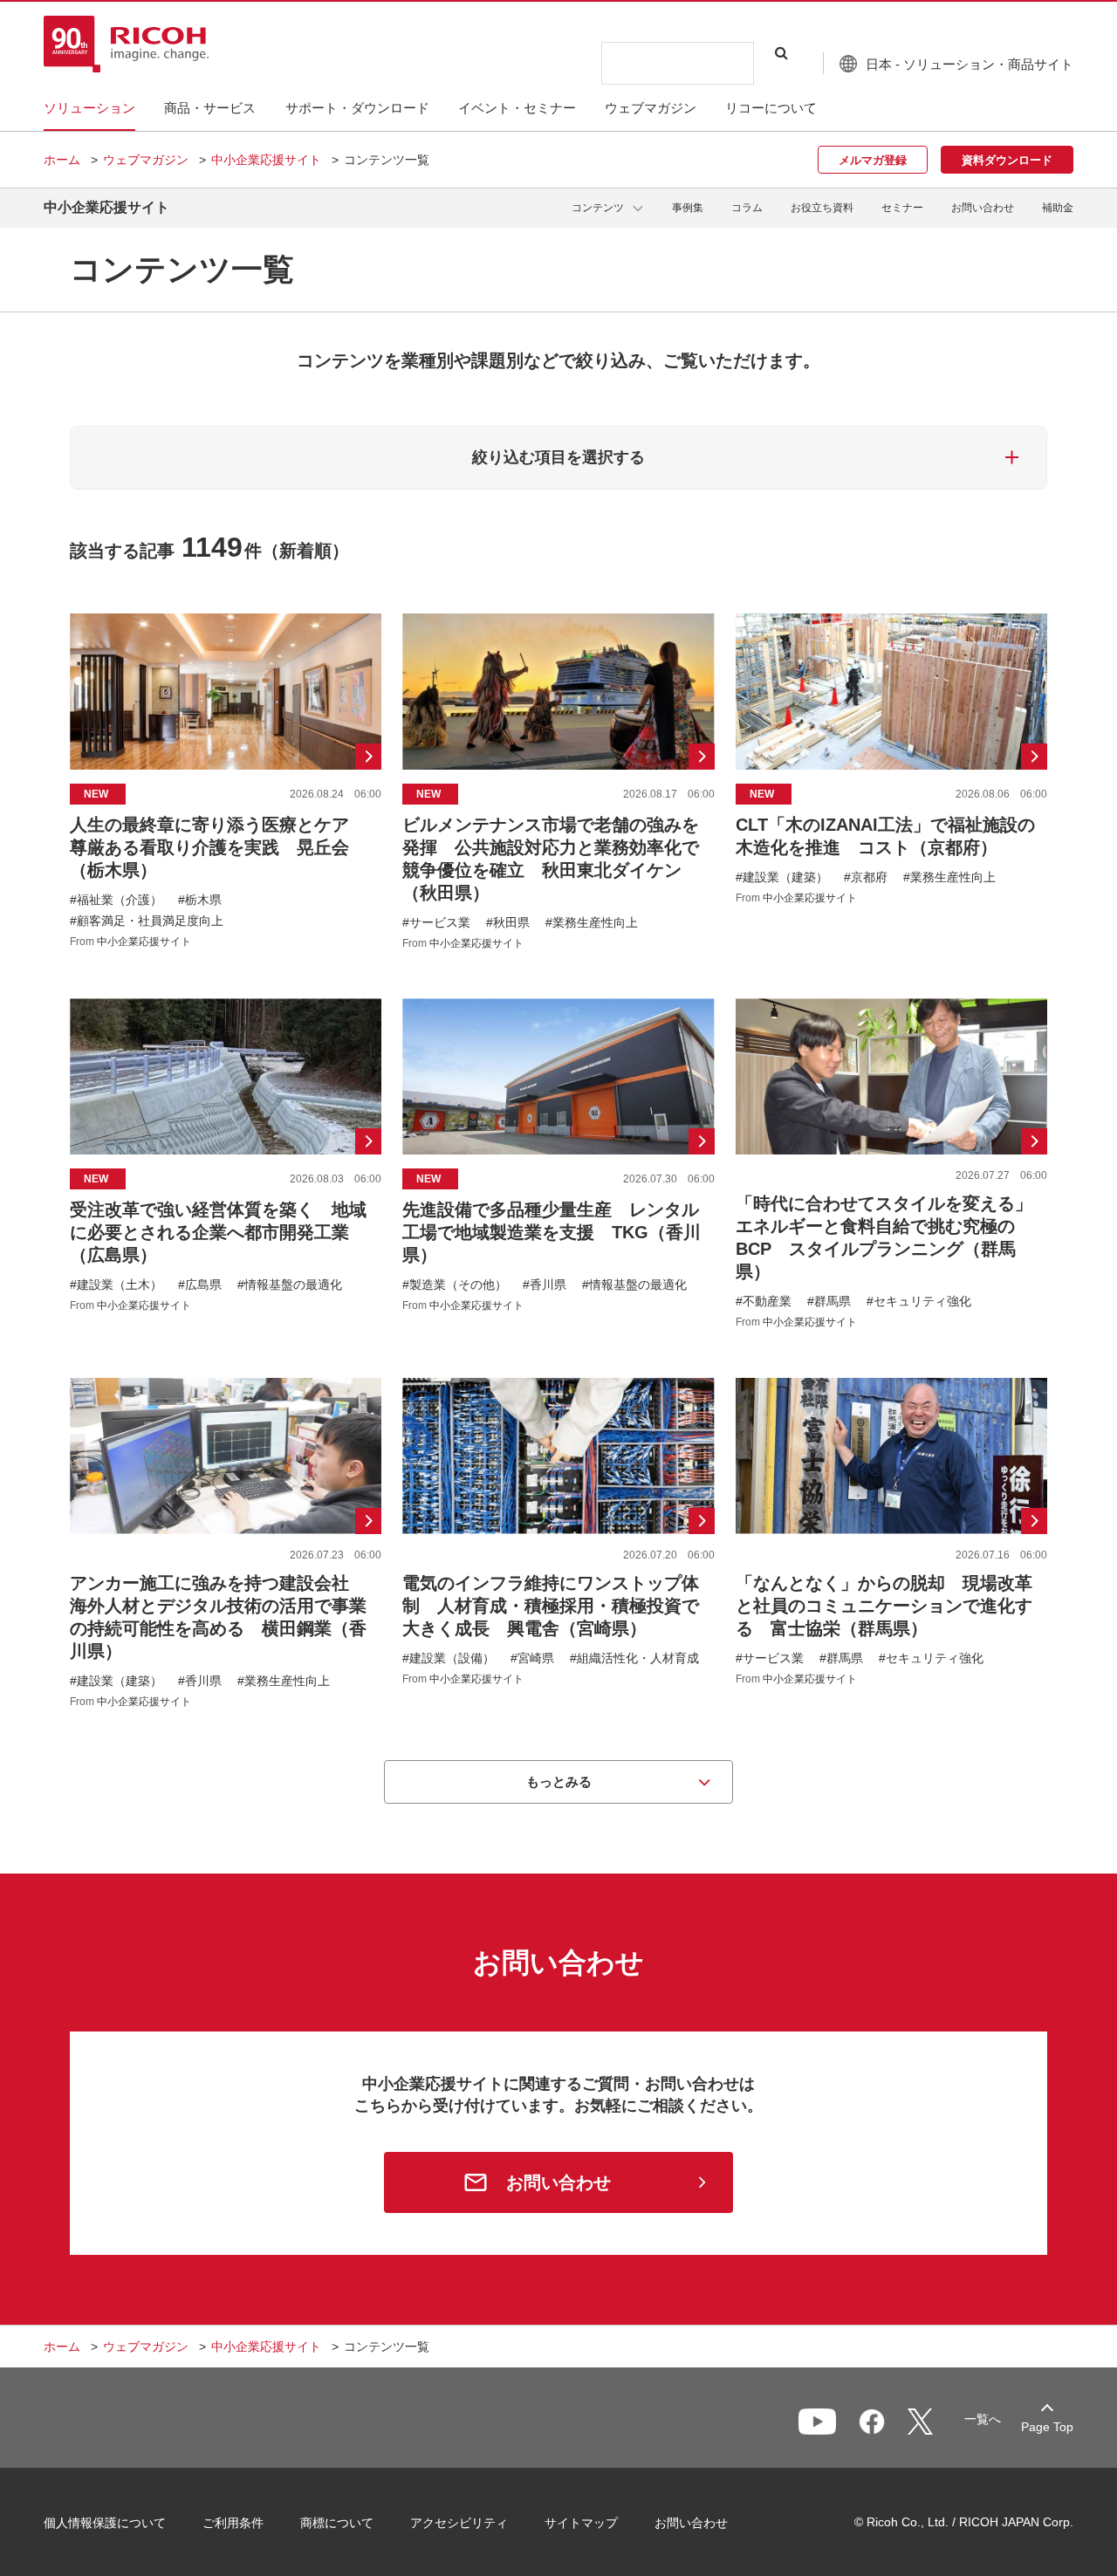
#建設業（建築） (782, 877)
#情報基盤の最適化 (290, 1285)
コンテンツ (598, 208)
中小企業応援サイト (266, 160)
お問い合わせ (983, 208)
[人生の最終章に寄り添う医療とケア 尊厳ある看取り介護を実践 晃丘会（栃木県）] (226, 781)
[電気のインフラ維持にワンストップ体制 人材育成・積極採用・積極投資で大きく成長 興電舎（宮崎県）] (558, 1543)
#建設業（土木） (116, 1285)
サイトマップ (581, 2523)
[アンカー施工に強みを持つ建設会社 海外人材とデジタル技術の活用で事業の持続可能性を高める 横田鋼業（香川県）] (226, 1543)
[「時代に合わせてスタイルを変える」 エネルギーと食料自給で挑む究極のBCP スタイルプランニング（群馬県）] (891, 1163)
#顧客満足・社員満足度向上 (147, 921)
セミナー (902, 208)
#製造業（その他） (455, 1285)
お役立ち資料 (822, 208)
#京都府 (866, 877)
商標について (337, 2523)
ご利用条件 (233, 2523)
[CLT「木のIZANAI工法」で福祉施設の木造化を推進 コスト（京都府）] (891, 781)
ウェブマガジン (146, 160)
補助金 (1058, 208)
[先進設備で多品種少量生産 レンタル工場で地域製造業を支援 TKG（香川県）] (558, 1163)
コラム (747, 208)
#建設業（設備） (449, 1658)
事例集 (688, 208)
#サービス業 (436, 922)
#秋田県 (508, 922)
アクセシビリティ (459, 2523)
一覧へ (983, 2419)
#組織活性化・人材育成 (634, 1658)
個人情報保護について (105, 2523)
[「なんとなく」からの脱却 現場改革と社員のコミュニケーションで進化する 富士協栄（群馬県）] (891, 1543)
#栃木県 (200, 900)
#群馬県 (829, 1301)
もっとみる (559, 1781)
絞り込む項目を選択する (558, 457)
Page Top (1047, 2427)
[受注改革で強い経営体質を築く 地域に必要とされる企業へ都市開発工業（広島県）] (226, 1163)
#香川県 (545, 1285)
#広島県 (200, 1285)
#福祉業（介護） (116, 900)
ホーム (62, 160)
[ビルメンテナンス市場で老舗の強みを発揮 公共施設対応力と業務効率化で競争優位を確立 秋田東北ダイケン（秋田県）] (558, 781)
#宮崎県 (532, 1658)
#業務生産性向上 (592, 922)
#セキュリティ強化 (919, 1301)
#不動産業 (764, 1301)
